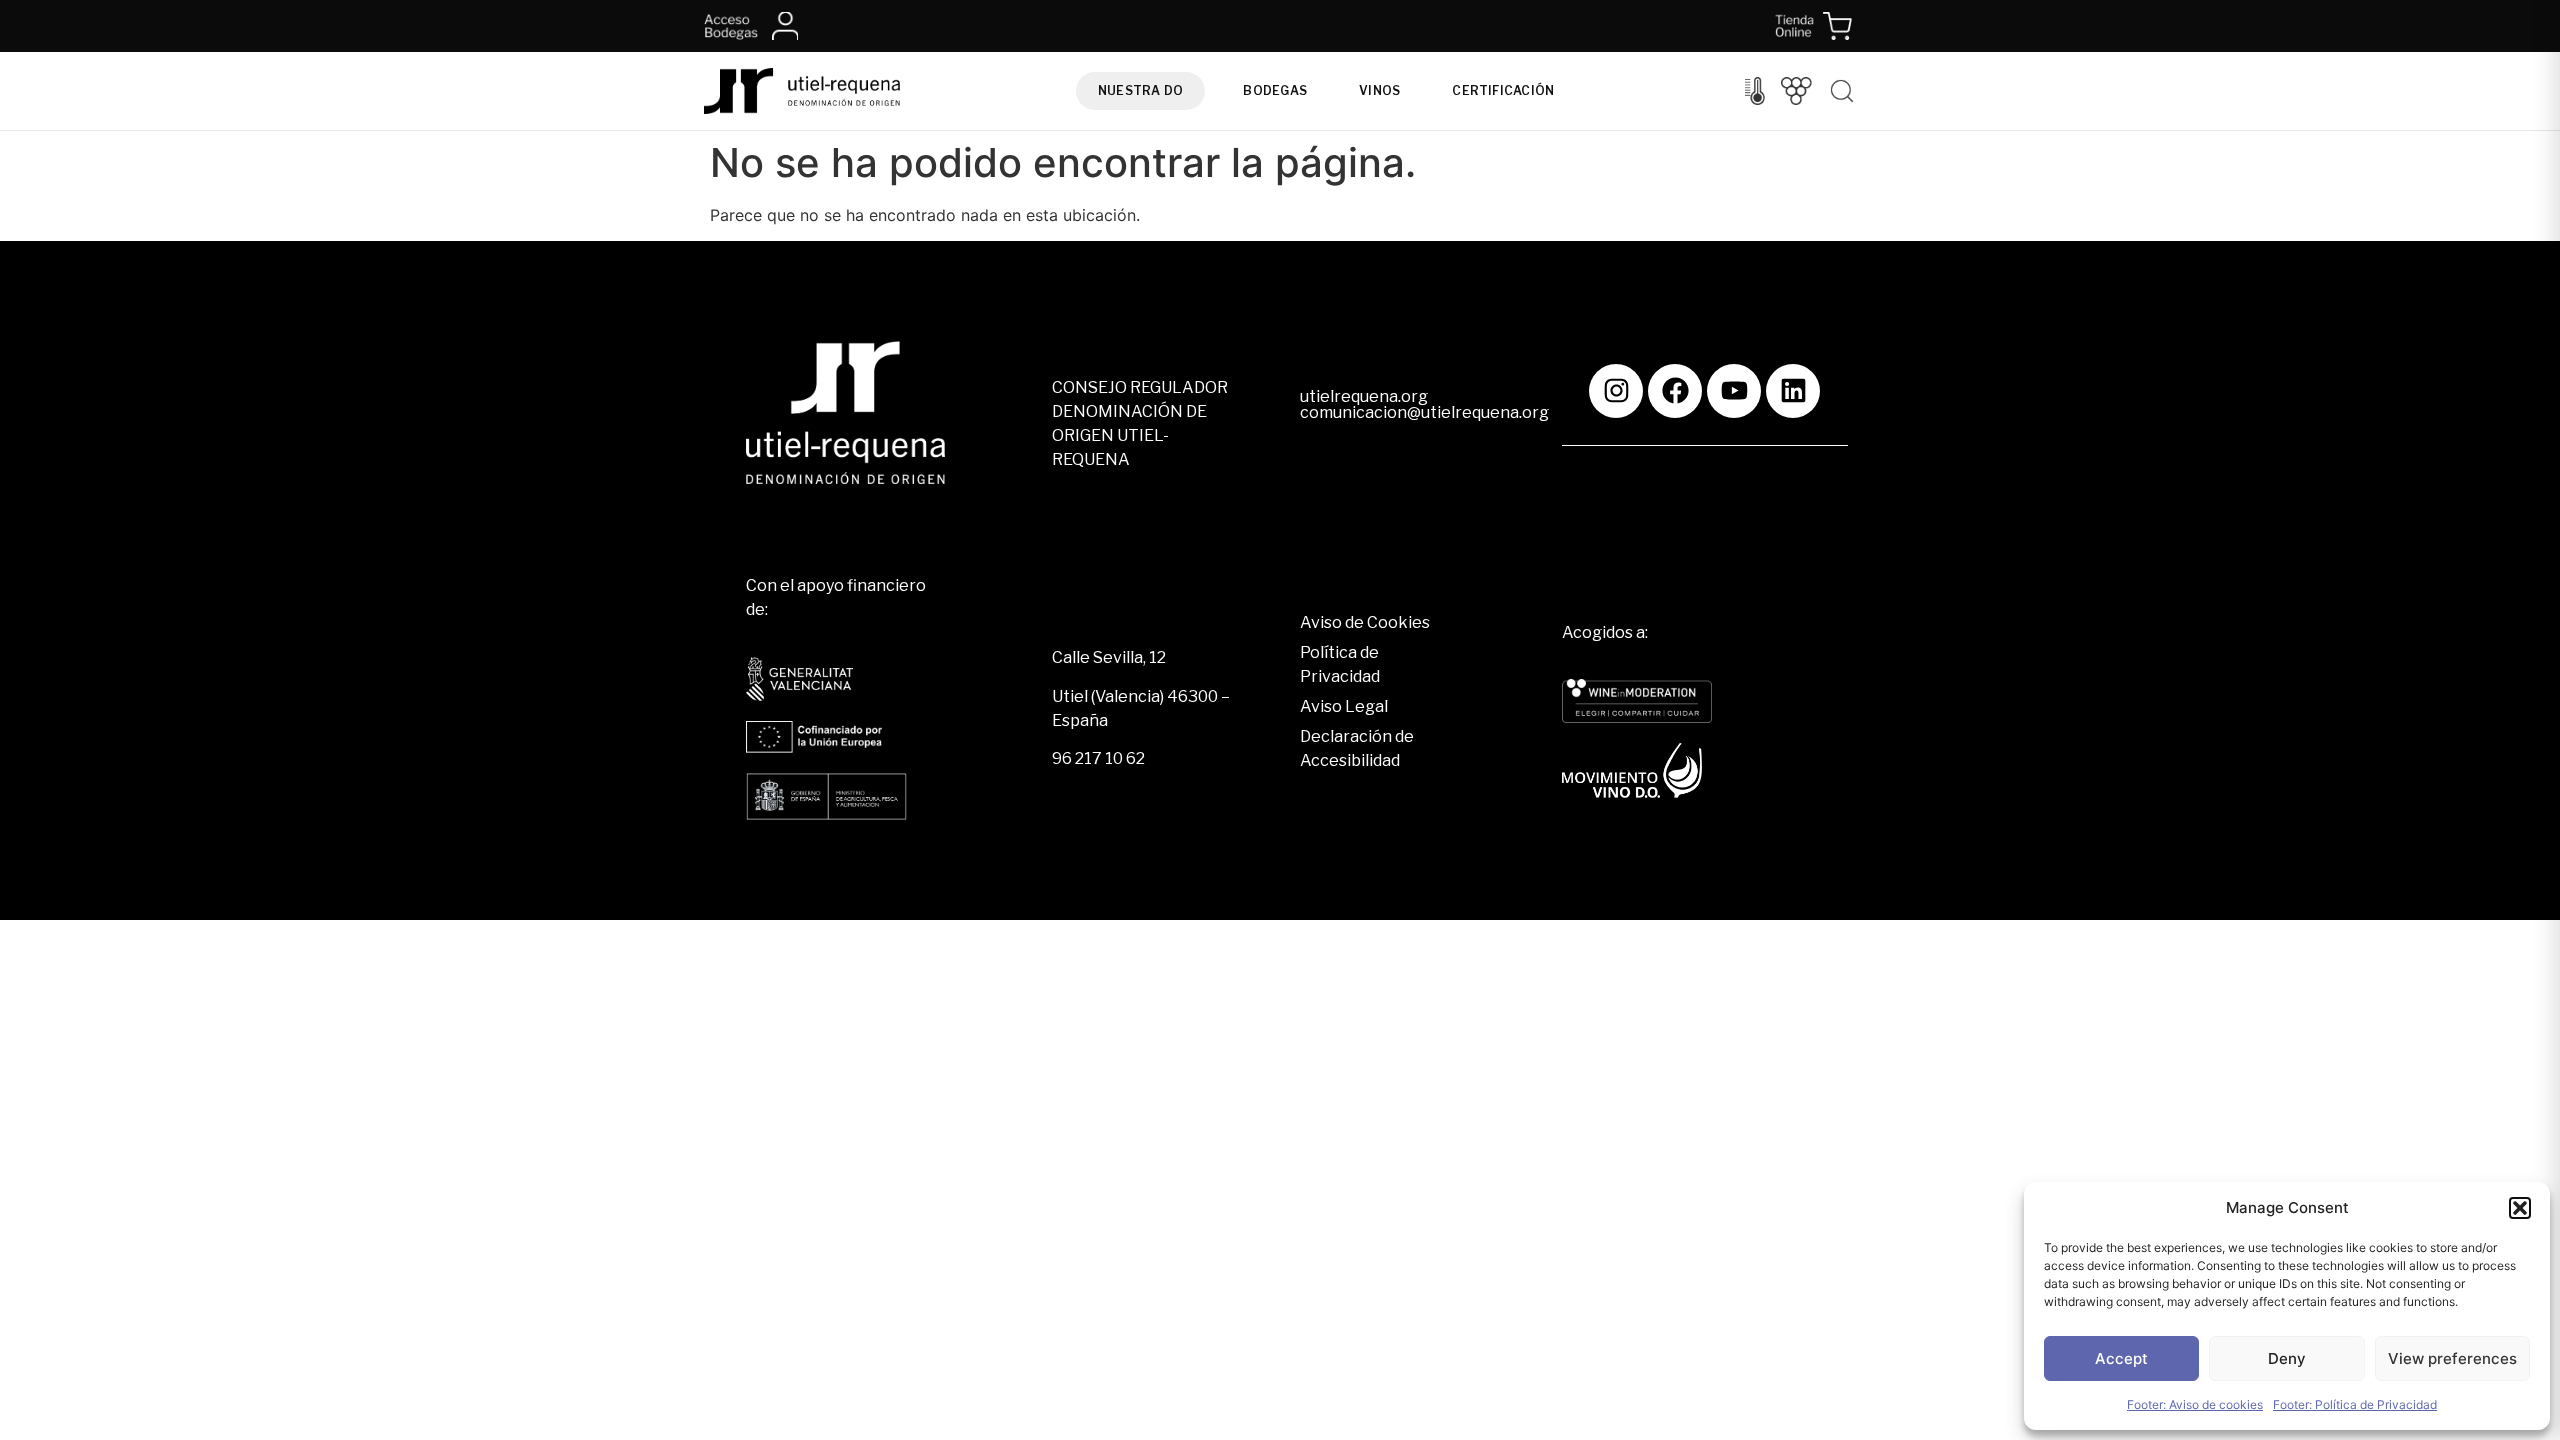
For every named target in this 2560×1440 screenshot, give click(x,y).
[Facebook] (1675, 391)
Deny (2287, 1358)
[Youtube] (1734, 391)
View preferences (2452, 1358)
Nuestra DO (1140, 90)
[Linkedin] (1793, 391)
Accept (2121, 1358)
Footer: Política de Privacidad (2355, 1404)
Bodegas (1275, 90)
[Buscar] (1842, 91)
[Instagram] (1616, 391)
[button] (2520, 1208)
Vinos (1379, 90)
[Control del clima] (1755, 91)
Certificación (1503, 90)
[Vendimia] (1796, 91)
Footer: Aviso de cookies (2195, 1404)
